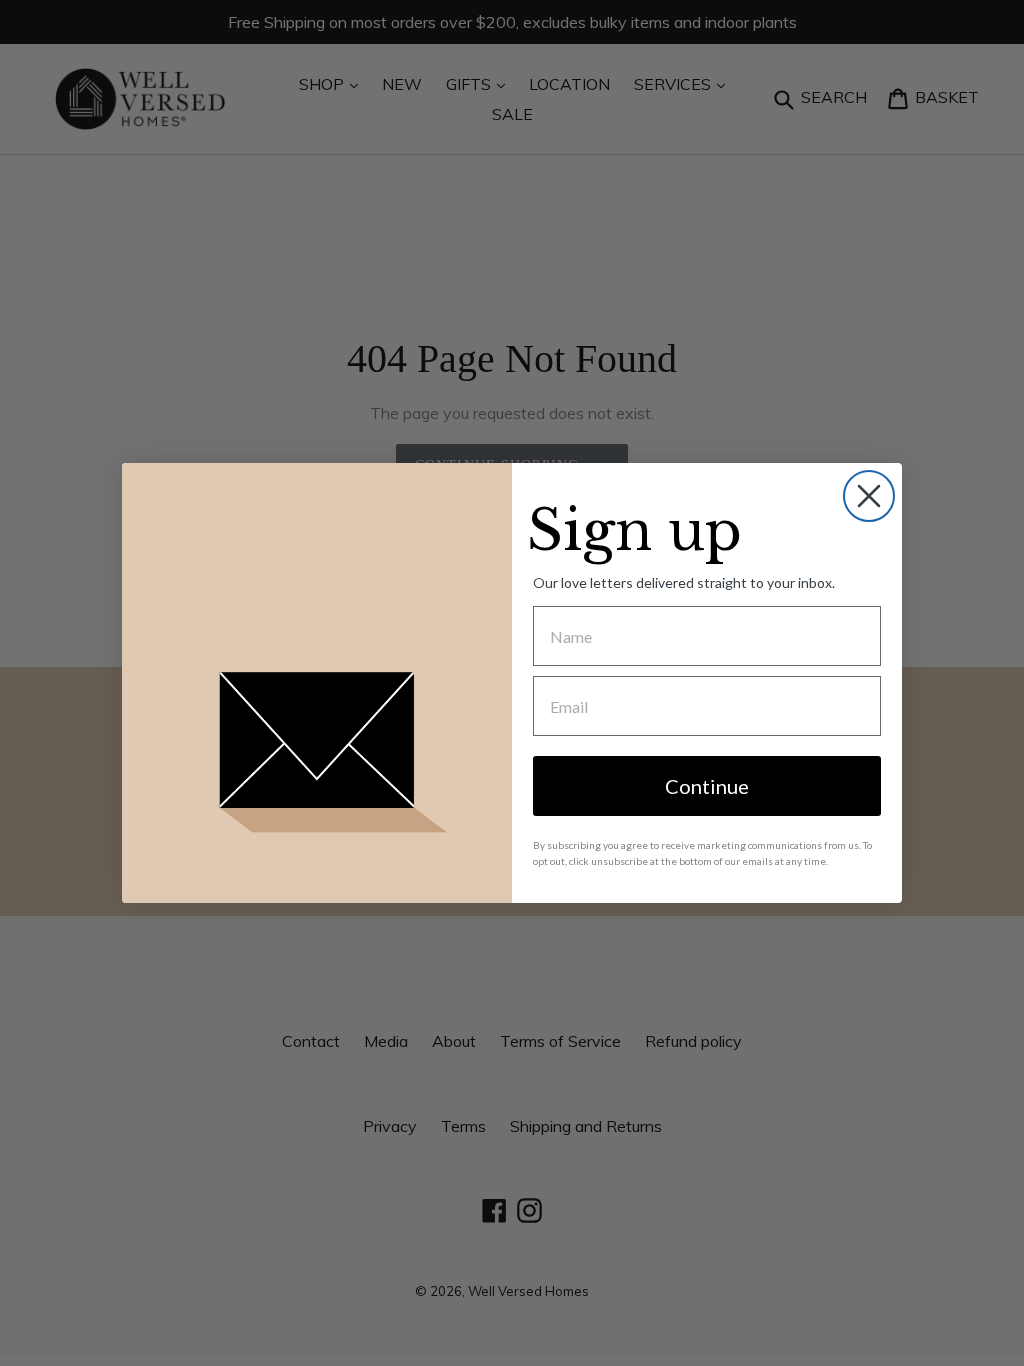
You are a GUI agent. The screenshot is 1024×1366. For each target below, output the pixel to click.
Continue (707, 786)
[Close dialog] (869, 496)
